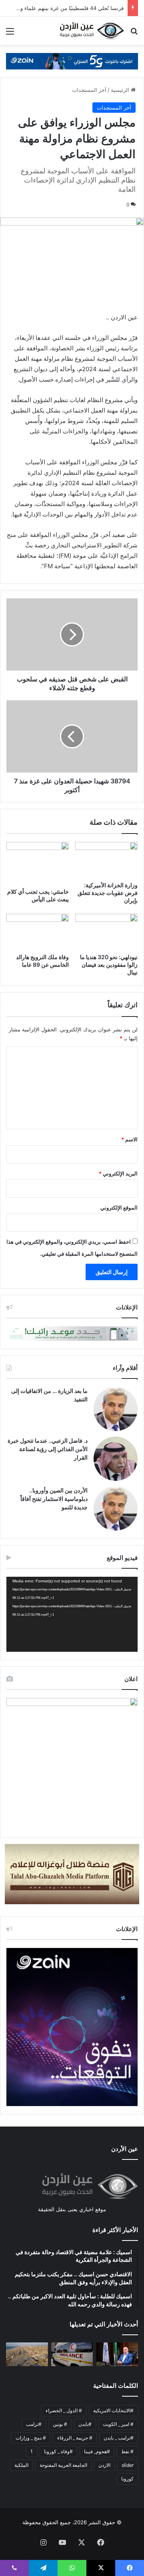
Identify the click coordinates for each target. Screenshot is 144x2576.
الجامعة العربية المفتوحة (63, 2465)
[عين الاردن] (92, 31)
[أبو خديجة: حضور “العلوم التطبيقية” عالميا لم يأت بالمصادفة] (117, 2354)
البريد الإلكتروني (118, 1173)
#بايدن (85, 2424)
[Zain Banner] (72, 61)
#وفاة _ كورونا (58, 2451)
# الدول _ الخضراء (64, 2410)
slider (128, 2465)
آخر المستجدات (89, 90)
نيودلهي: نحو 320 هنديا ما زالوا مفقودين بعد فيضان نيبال (109, 965)
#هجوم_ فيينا (97, 2451)
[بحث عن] (134, 34)
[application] (72, 1614)
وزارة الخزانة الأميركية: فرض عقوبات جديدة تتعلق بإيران (108, 893)
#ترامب (34, 2424)
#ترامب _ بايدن (119, 2438)
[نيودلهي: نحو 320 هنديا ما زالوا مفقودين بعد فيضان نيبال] (106, 931)
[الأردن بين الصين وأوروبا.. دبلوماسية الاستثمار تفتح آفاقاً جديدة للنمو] (116, 1509)
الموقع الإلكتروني (119, 1208)
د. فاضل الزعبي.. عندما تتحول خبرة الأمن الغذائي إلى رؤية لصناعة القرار (48, 1449)
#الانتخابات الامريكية (113, 2410)
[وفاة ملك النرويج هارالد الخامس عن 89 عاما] (38, 931)
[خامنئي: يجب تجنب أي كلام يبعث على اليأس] (38, 863)
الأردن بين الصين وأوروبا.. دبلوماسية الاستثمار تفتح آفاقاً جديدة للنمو (54, 1499)
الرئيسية (121, 90)
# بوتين (60, 2424)
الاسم (129, 1139)
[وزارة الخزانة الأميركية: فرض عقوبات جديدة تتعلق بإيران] (106, 860)
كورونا (127, 2479)
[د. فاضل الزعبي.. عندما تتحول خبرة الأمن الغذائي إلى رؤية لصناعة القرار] (116, 1459)
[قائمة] (10, 34)
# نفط (127, 2451)
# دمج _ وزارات (31, 2438)
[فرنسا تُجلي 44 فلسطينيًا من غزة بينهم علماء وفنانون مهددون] (27, 2354)
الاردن (104, 2465)
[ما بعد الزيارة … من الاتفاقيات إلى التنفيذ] (116, 1409)
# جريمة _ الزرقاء (75, 2438)
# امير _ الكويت (118, 2424)
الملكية (21, 2465)
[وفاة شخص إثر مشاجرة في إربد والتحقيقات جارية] (72, 2354)
